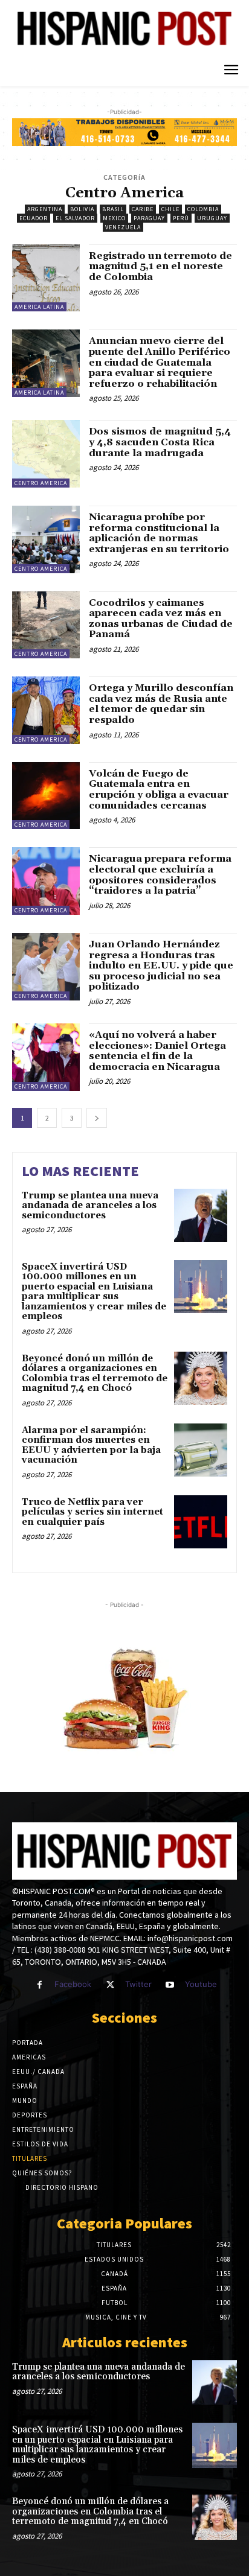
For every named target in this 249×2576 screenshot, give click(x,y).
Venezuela (123, 227)
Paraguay (149, 218)
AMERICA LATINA (39, 307)
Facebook (73, 1984)
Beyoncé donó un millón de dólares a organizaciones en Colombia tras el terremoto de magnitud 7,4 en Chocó (95, 1374)
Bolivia (82, 209)
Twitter (138, 1984)
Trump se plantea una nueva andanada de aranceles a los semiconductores (90, 1206)
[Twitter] (110, 1985)
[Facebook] (40, 1985)
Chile (170, 209)
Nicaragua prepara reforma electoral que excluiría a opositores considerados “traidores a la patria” (160, 875)
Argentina (45, 209)
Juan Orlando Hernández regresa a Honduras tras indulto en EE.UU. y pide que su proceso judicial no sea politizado (161, 965)
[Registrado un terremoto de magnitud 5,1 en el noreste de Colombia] (46, 278)
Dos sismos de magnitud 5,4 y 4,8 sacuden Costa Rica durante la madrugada (160, 442)
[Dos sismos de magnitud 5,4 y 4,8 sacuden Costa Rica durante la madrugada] (46, 454)
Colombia (203, 209)
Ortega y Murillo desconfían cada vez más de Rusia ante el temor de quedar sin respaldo (161, 704)
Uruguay (212, 218)
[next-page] (97, 1118)
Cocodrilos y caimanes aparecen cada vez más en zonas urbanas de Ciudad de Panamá (161, 619)
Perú (181, 218)
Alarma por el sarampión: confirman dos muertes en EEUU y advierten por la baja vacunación (91, 1445)
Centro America (41, 483)
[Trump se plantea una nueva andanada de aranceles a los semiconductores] (201, 1215)
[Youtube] (170, 1985)
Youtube (201, 1984)
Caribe (143, 209)
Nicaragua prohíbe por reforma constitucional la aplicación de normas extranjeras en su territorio (159, 533)
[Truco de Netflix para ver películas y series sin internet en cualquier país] (201, 1522)
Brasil (113, 209)
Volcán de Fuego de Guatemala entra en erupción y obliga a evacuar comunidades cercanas (159, 790)
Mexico (114, 218)
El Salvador (75, 218)
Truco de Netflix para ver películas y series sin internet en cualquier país (92, 1512)
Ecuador (34, 218)
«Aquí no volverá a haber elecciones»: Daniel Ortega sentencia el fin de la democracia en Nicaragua (157, 1051)
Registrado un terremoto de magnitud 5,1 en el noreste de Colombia (160, 266)
